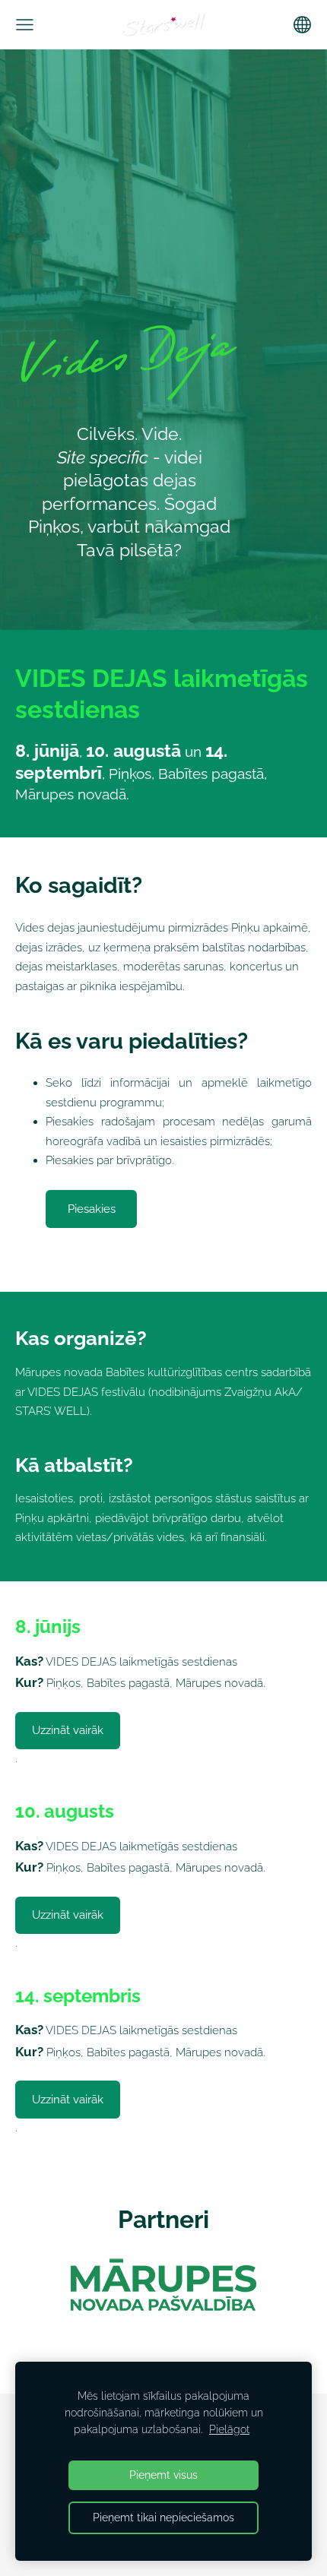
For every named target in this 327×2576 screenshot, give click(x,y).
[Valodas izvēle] (302, 25)
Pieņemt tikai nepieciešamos (163, 2517)
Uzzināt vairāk (68, 1730)
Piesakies (92, 1209)
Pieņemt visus (163, 2475)
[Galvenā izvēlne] (25, 25)
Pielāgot (229, 2429)
